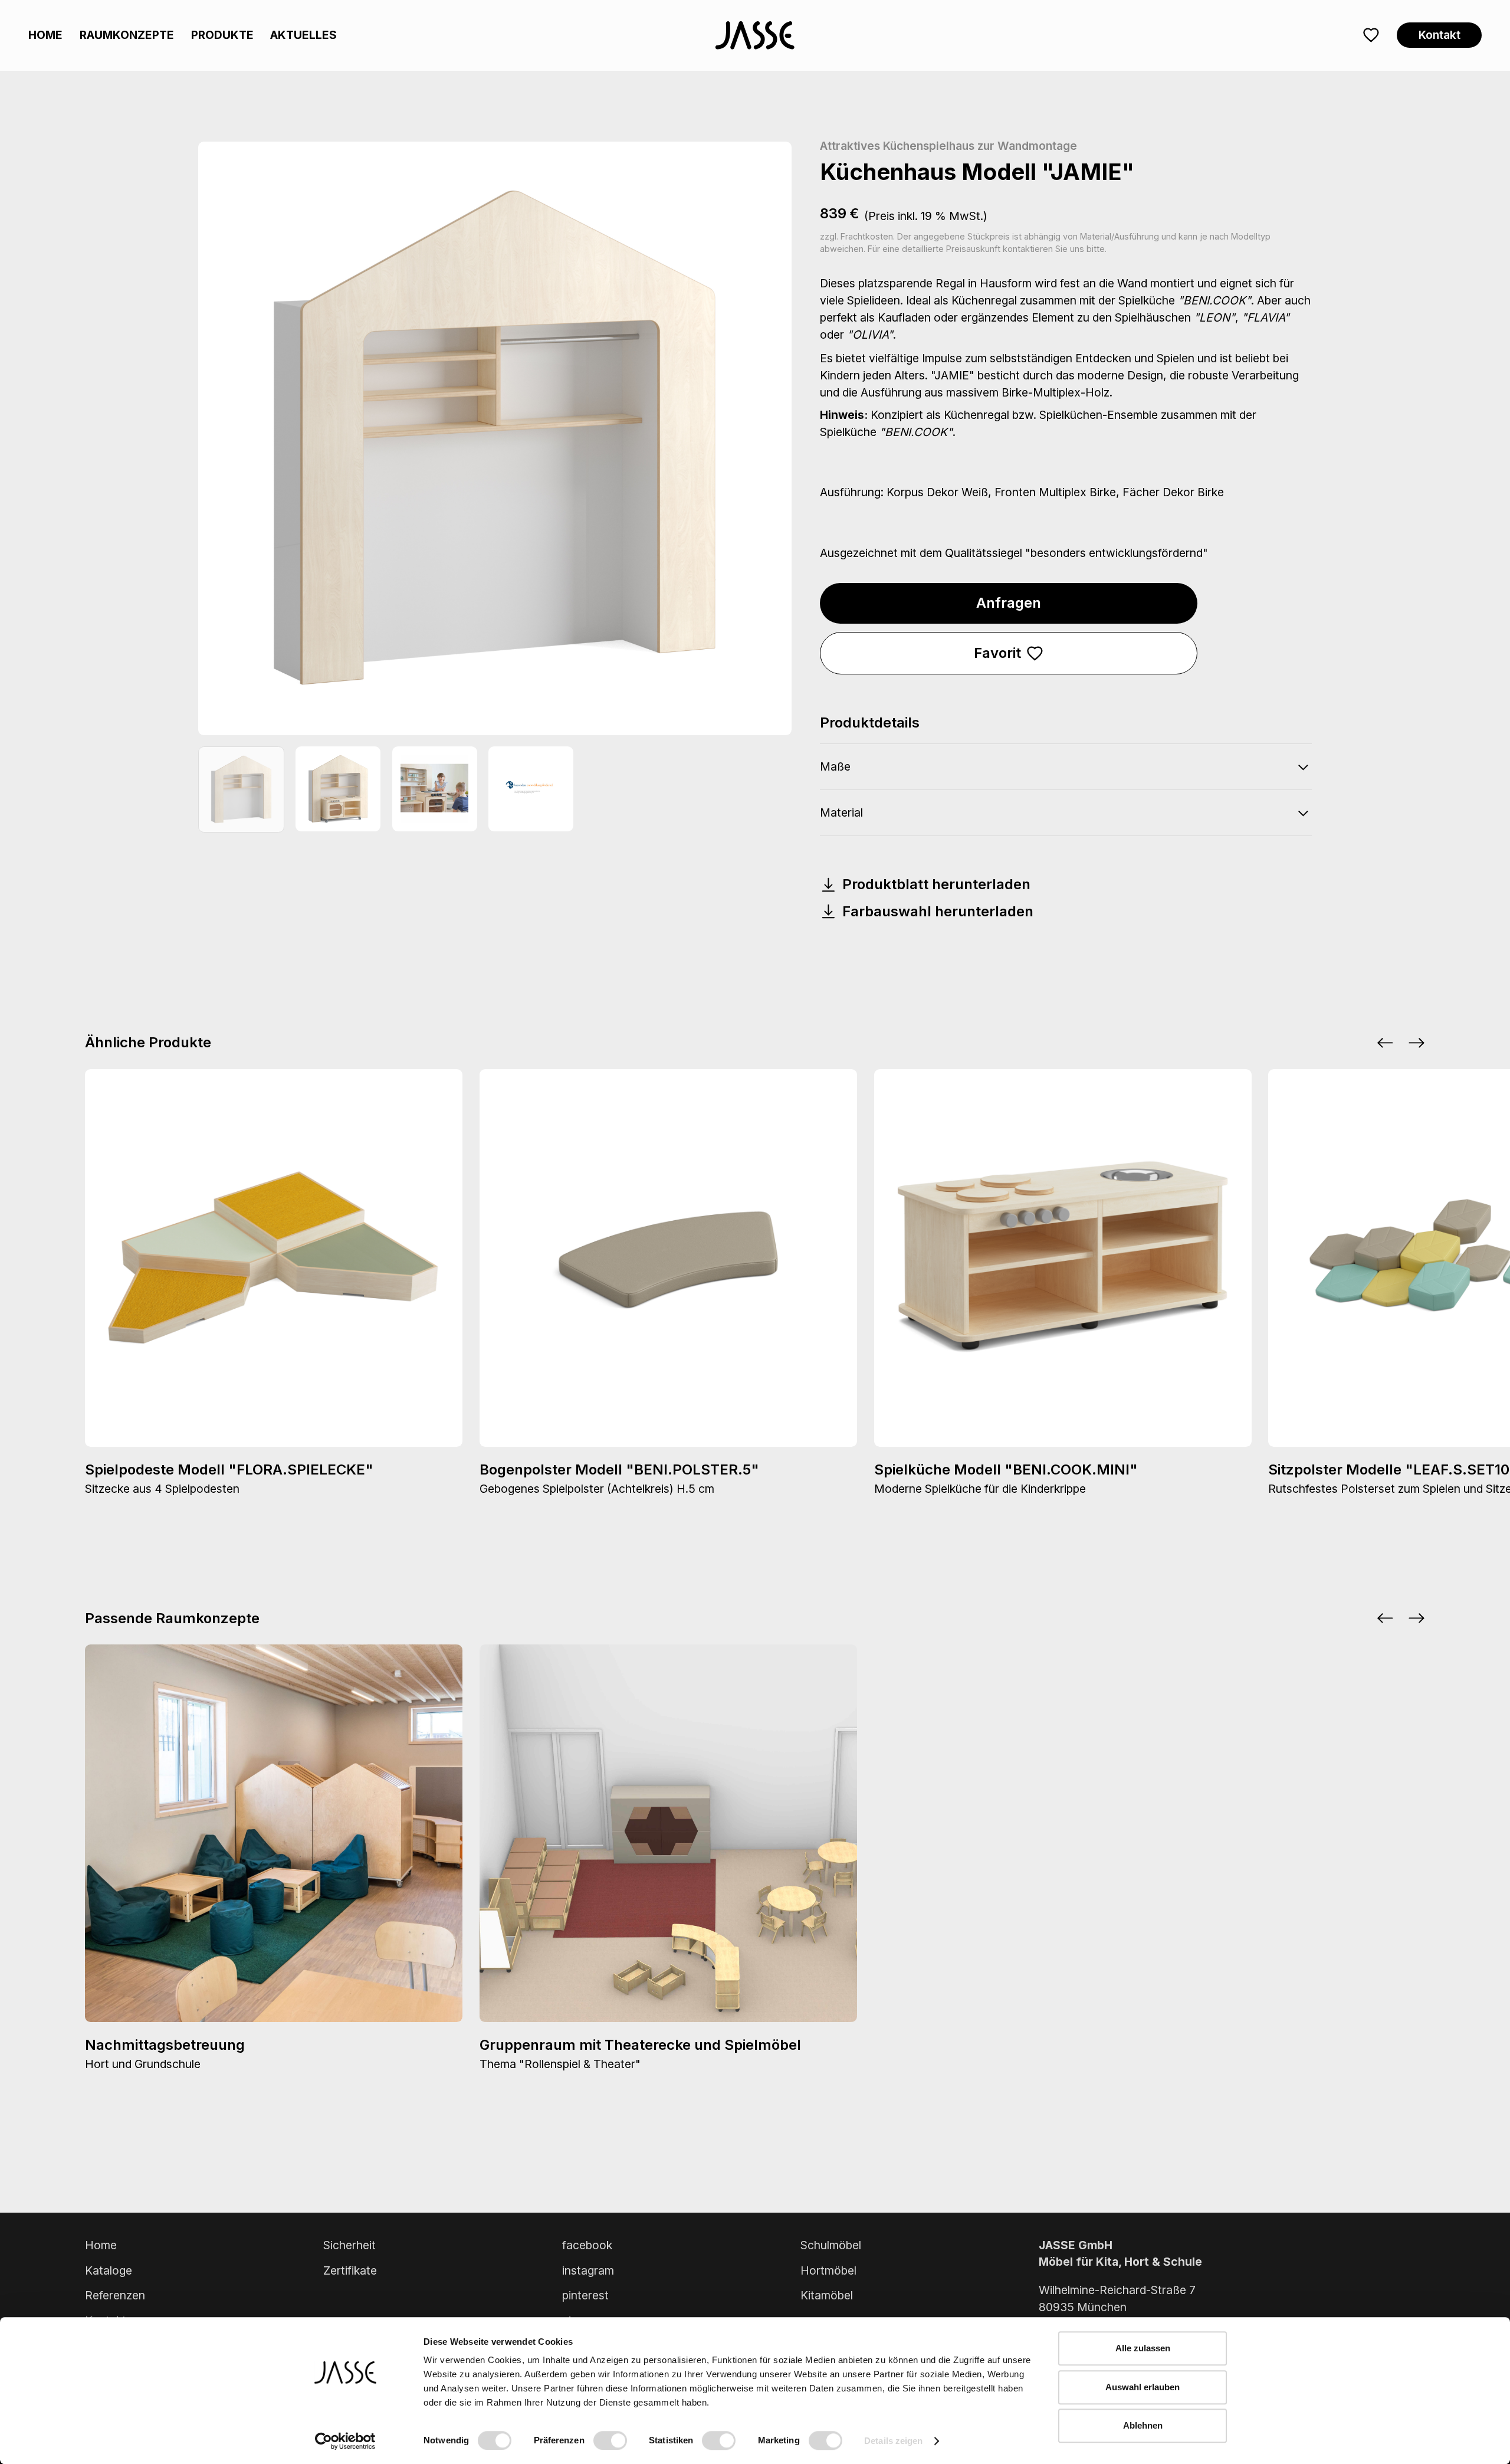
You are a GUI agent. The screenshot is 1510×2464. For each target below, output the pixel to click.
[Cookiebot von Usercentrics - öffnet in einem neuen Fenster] (345, 2441)
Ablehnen (1143, 2425)
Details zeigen (893, 2441)
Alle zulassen (1143, 2348)
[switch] (610, 2440)
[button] (1385, 1043)
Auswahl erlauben (1143, 2387)
